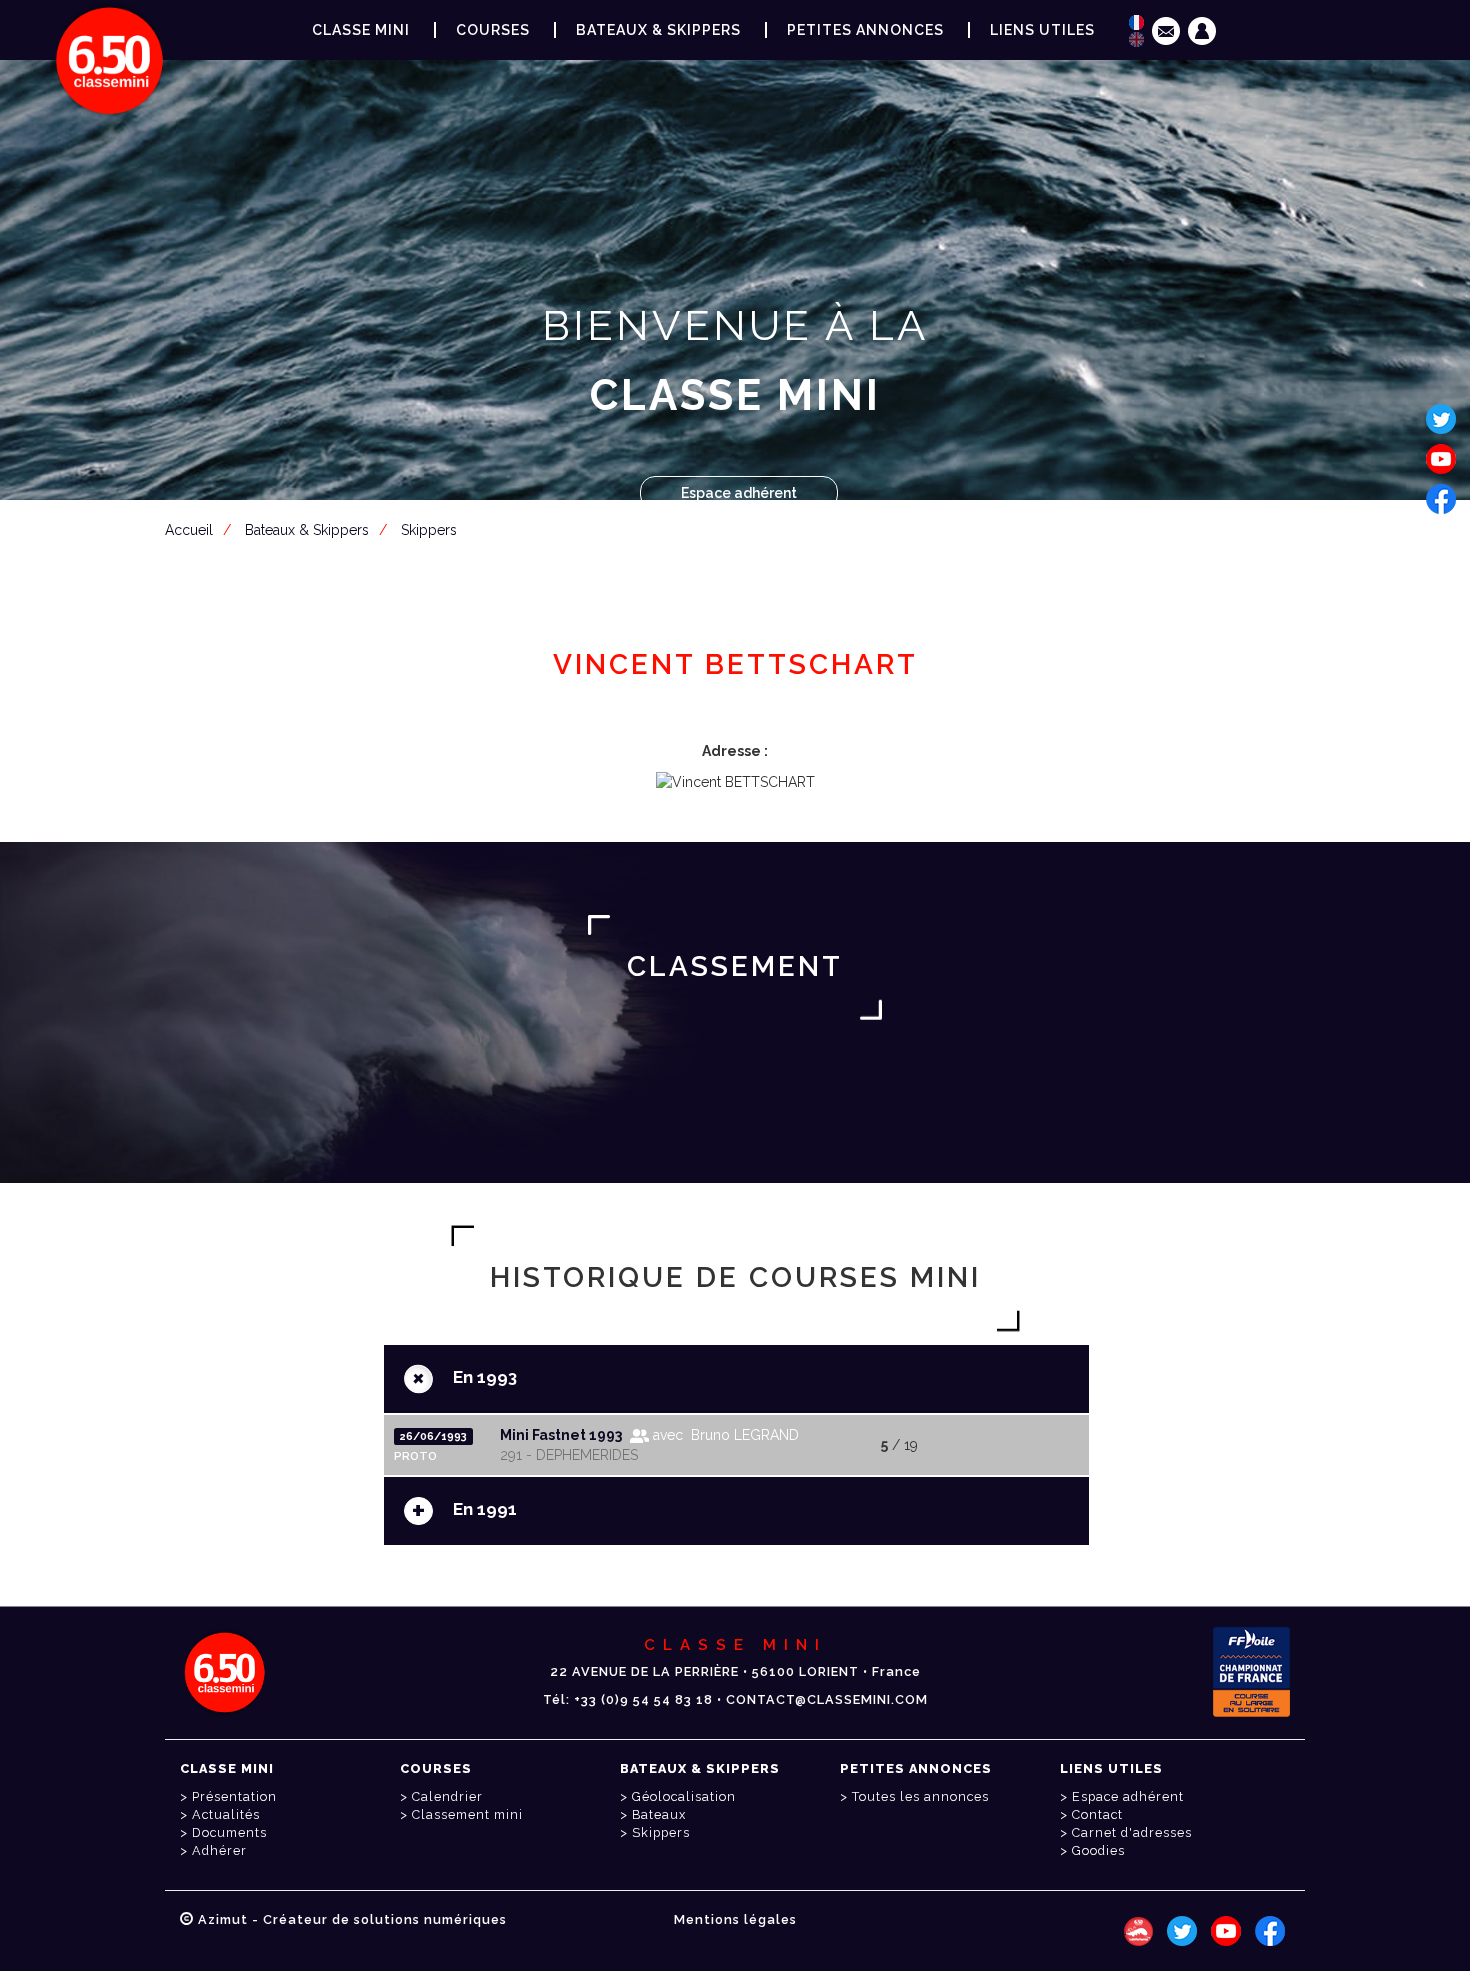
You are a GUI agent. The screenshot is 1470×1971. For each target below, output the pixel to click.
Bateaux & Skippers (658, 30)
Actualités (226, 1814)
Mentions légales (735, 1919)
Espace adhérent (739, 493)
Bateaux (659, 1814)
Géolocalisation (684, 1796)
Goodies (1098, 1850)
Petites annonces (865, 30)
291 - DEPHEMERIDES (569, 1455)
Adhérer (219, 1850)
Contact (1097, 1814)
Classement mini (467, 1814)
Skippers (429, 530)
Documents (229, 1832)
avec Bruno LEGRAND (724, 1435)
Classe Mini (361, 30)
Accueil (189, 530)
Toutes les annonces (920, 1796)
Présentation (234, 1796)
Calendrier (447, 1796)
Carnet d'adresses (1132, 1832)
